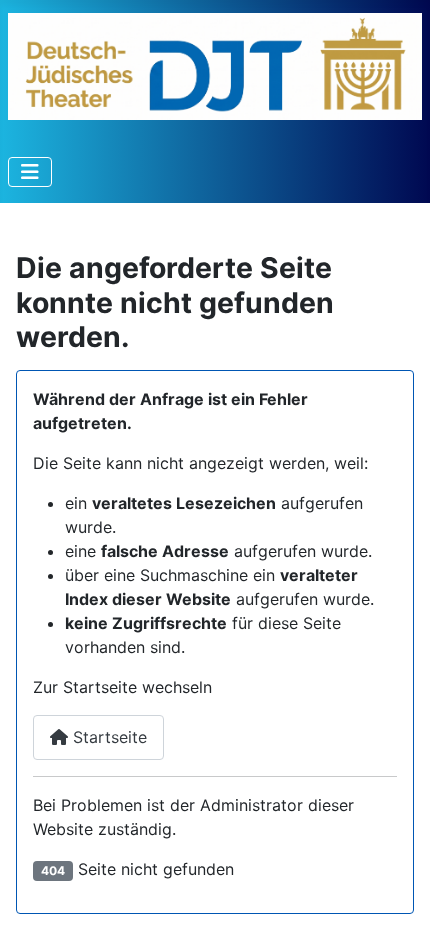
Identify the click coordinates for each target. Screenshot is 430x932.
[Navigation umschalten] (30, 172)
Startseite (107, 737)
